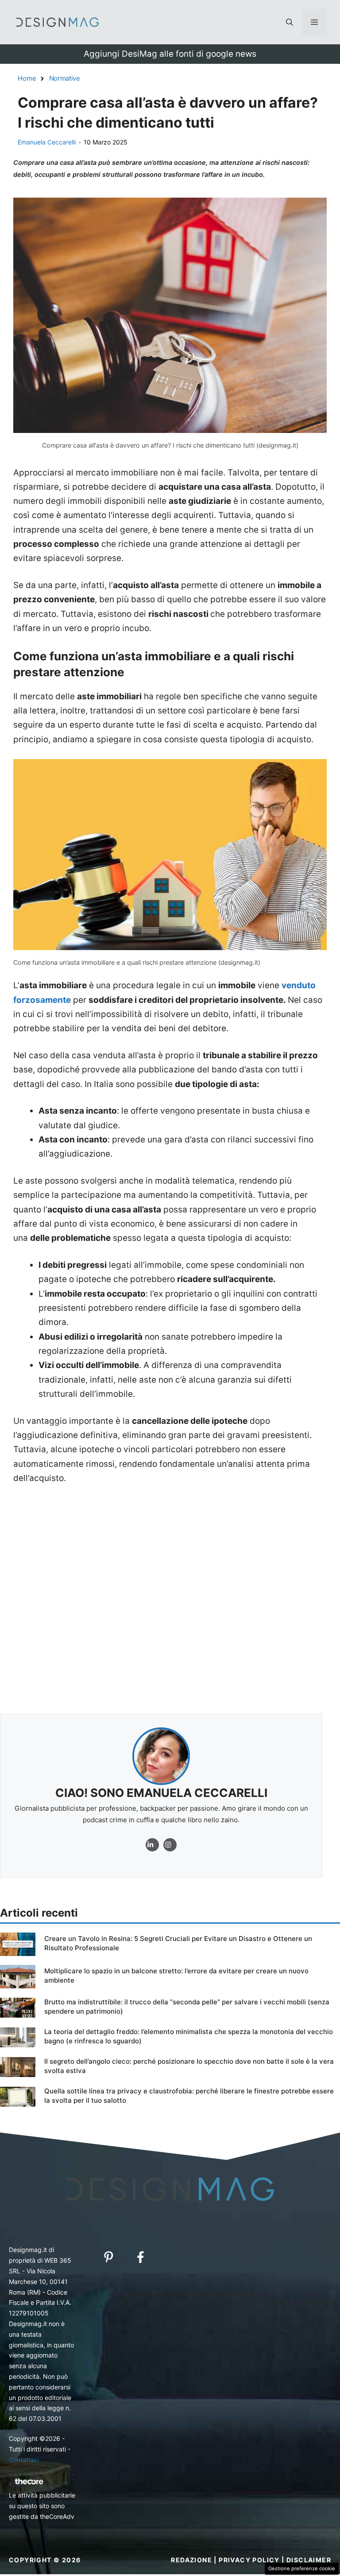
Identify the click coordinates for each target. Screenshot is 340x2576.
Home (27, 78)
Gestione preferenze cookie (302, 2568)
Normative (65, 78)
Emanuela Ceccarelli (47, 142)
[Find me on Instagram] (152, 1845)
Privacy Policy (249, 2560)
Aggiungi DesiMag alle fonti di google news (170, 54)
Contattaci (24, 2460)
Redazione (191, 2560)
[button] (290, 22)
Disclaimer (309, 2560)
